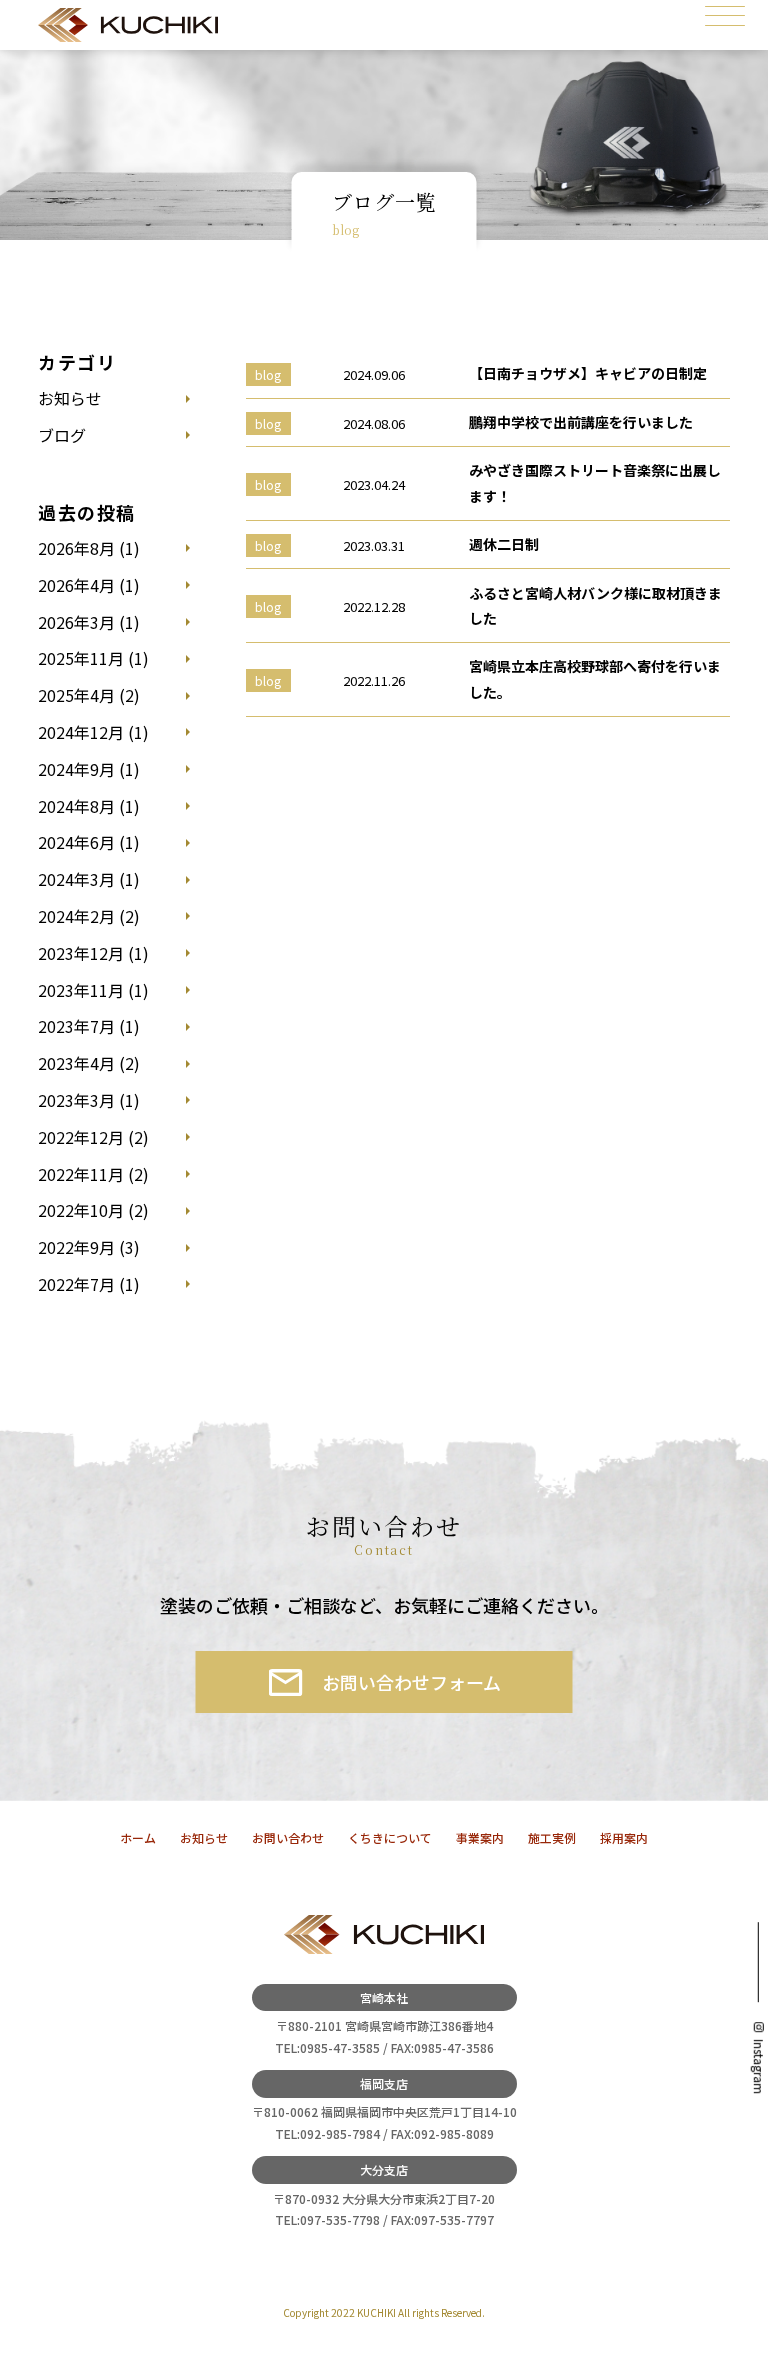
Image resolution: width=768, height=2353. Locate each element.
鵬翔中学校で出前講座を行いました (581, 422)
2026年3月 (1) (89, 622)
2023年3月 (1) (89, 1100)
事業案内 (480, 1837)
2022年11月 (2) (93, 1174)
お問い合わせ (288, 1837)
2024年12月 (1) (93, 732)
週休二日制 (504, 544)
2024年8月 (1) (89, 806)
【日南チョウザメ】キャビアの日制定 (588, 373)
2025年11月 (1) (93, 658)
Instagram (759, 2066)
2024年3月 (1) (89, 879)
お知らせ (70, 398)
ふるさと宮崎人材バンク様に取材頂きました (595, 605)
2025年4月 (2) (89, 695)
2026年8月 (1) (89, 548)
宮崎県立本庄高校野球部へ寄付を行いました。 (595, 678)
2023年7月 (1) (89, 1026)
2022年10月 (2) (93, 1210)
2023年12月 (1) (93, 953)
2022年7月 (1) (89, 1284)
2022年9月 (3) (89, 1247)
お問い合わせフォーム (411, 1682)
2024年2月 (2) (89, 916)
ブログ (62, 435)
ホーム (138, 1837)
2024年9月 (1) (89, 769)
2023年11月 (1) (93, 990)
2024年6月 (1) (89, 842)
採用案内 (624, 1837)
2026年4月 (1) (89, 585)
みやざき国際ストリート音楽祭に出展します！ (595, 482)
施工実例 (552, 1837)
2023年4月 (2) (89, 1063)
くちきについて (390, 1837)
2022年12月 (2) (93, 1137)
